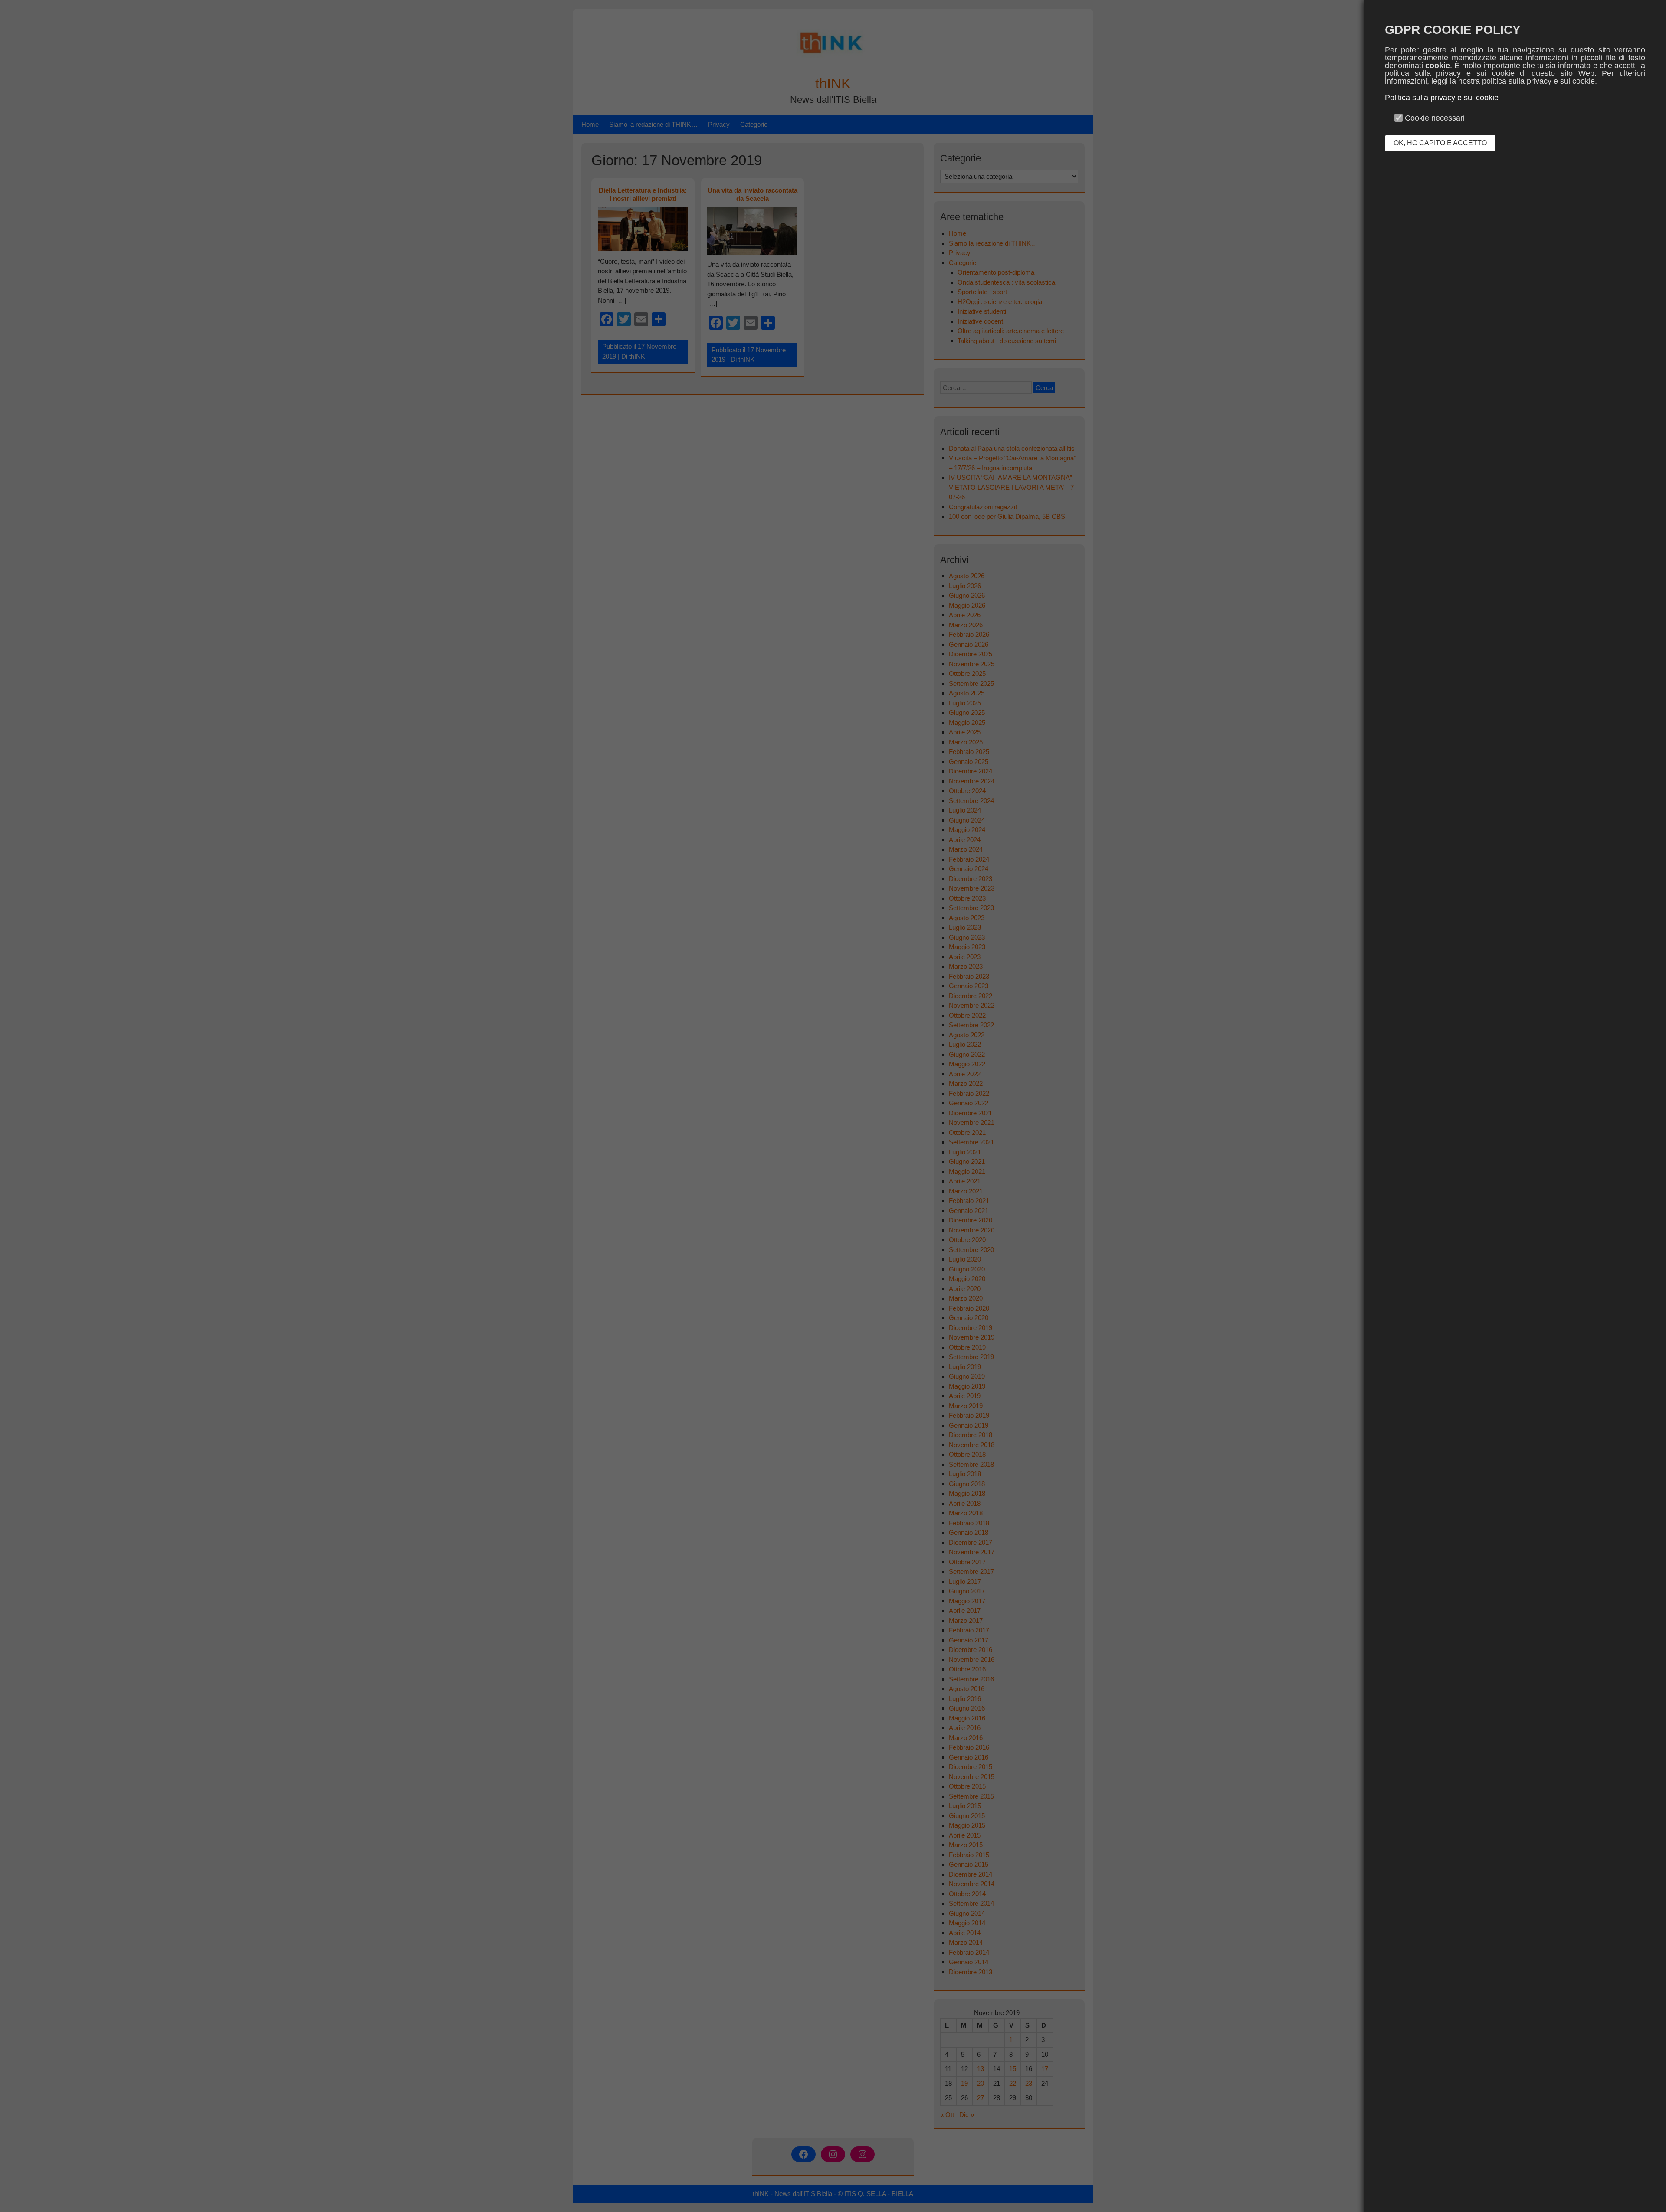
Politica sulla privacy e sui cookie (1442, 98)
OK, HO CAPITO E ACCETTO (1440, 143)
